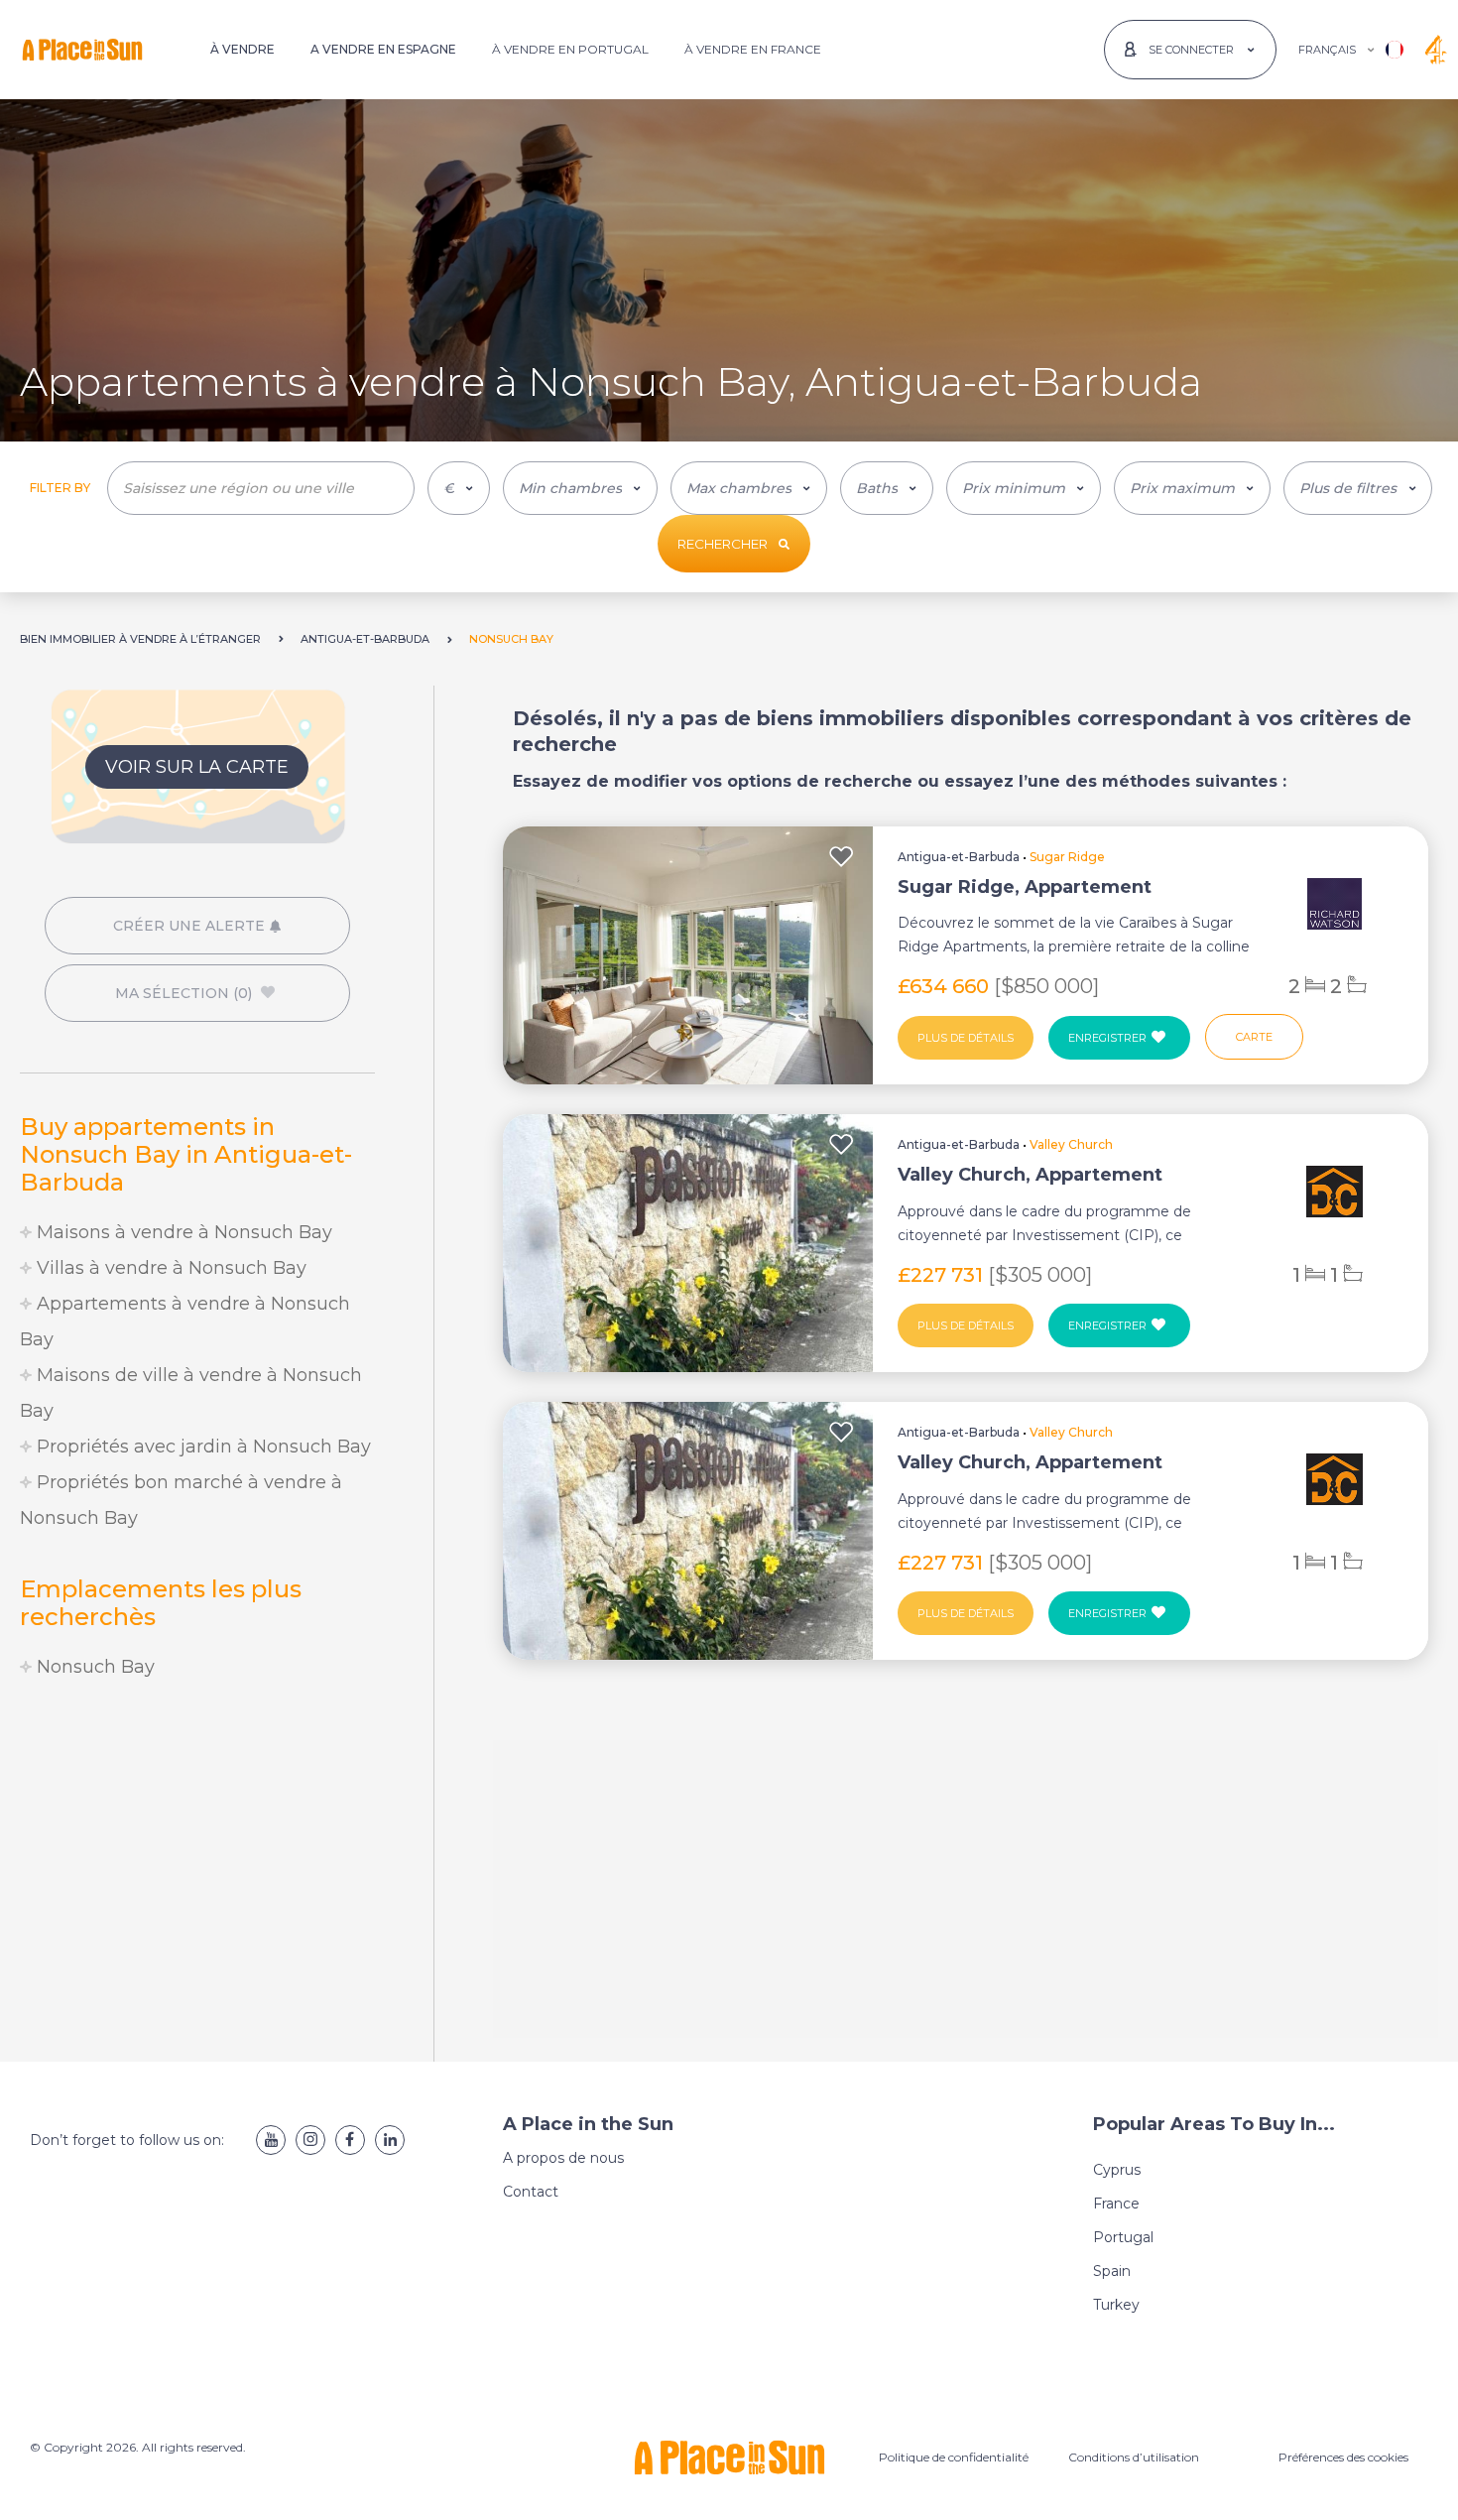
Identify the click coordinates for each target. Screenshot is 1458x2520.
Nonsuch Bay (93, 1667)
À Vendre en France (753, 49)
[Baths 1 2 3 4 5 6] (887, 488)
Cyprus (1117, 2170)
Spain (1112, 2271)
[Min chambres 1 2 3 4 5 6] (580, 488)
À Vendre (243, 49)
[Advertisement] (197, 1863)
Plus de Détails (966, 1038)
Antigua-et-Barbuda (959, 857)
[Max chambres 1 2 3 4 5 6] (749, 488)
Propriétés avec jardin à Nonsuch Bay (201, 1447)
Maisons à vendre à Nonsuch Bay (182, 1232)
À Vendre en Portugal (570, 49)
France (1116, 2204)
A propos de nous (563, 2158)
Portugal (1123, 2237)
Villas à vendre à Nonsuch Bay (169, 1268)
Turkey (1116, 2305)
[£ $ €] (459, 488)
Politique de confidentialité (954, 2457)
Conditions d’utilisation (1134, 2457)
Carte (1254, 1037)
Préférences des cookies (1343, 2457)
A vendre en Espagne (383, 49)
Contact (531, 2192)
